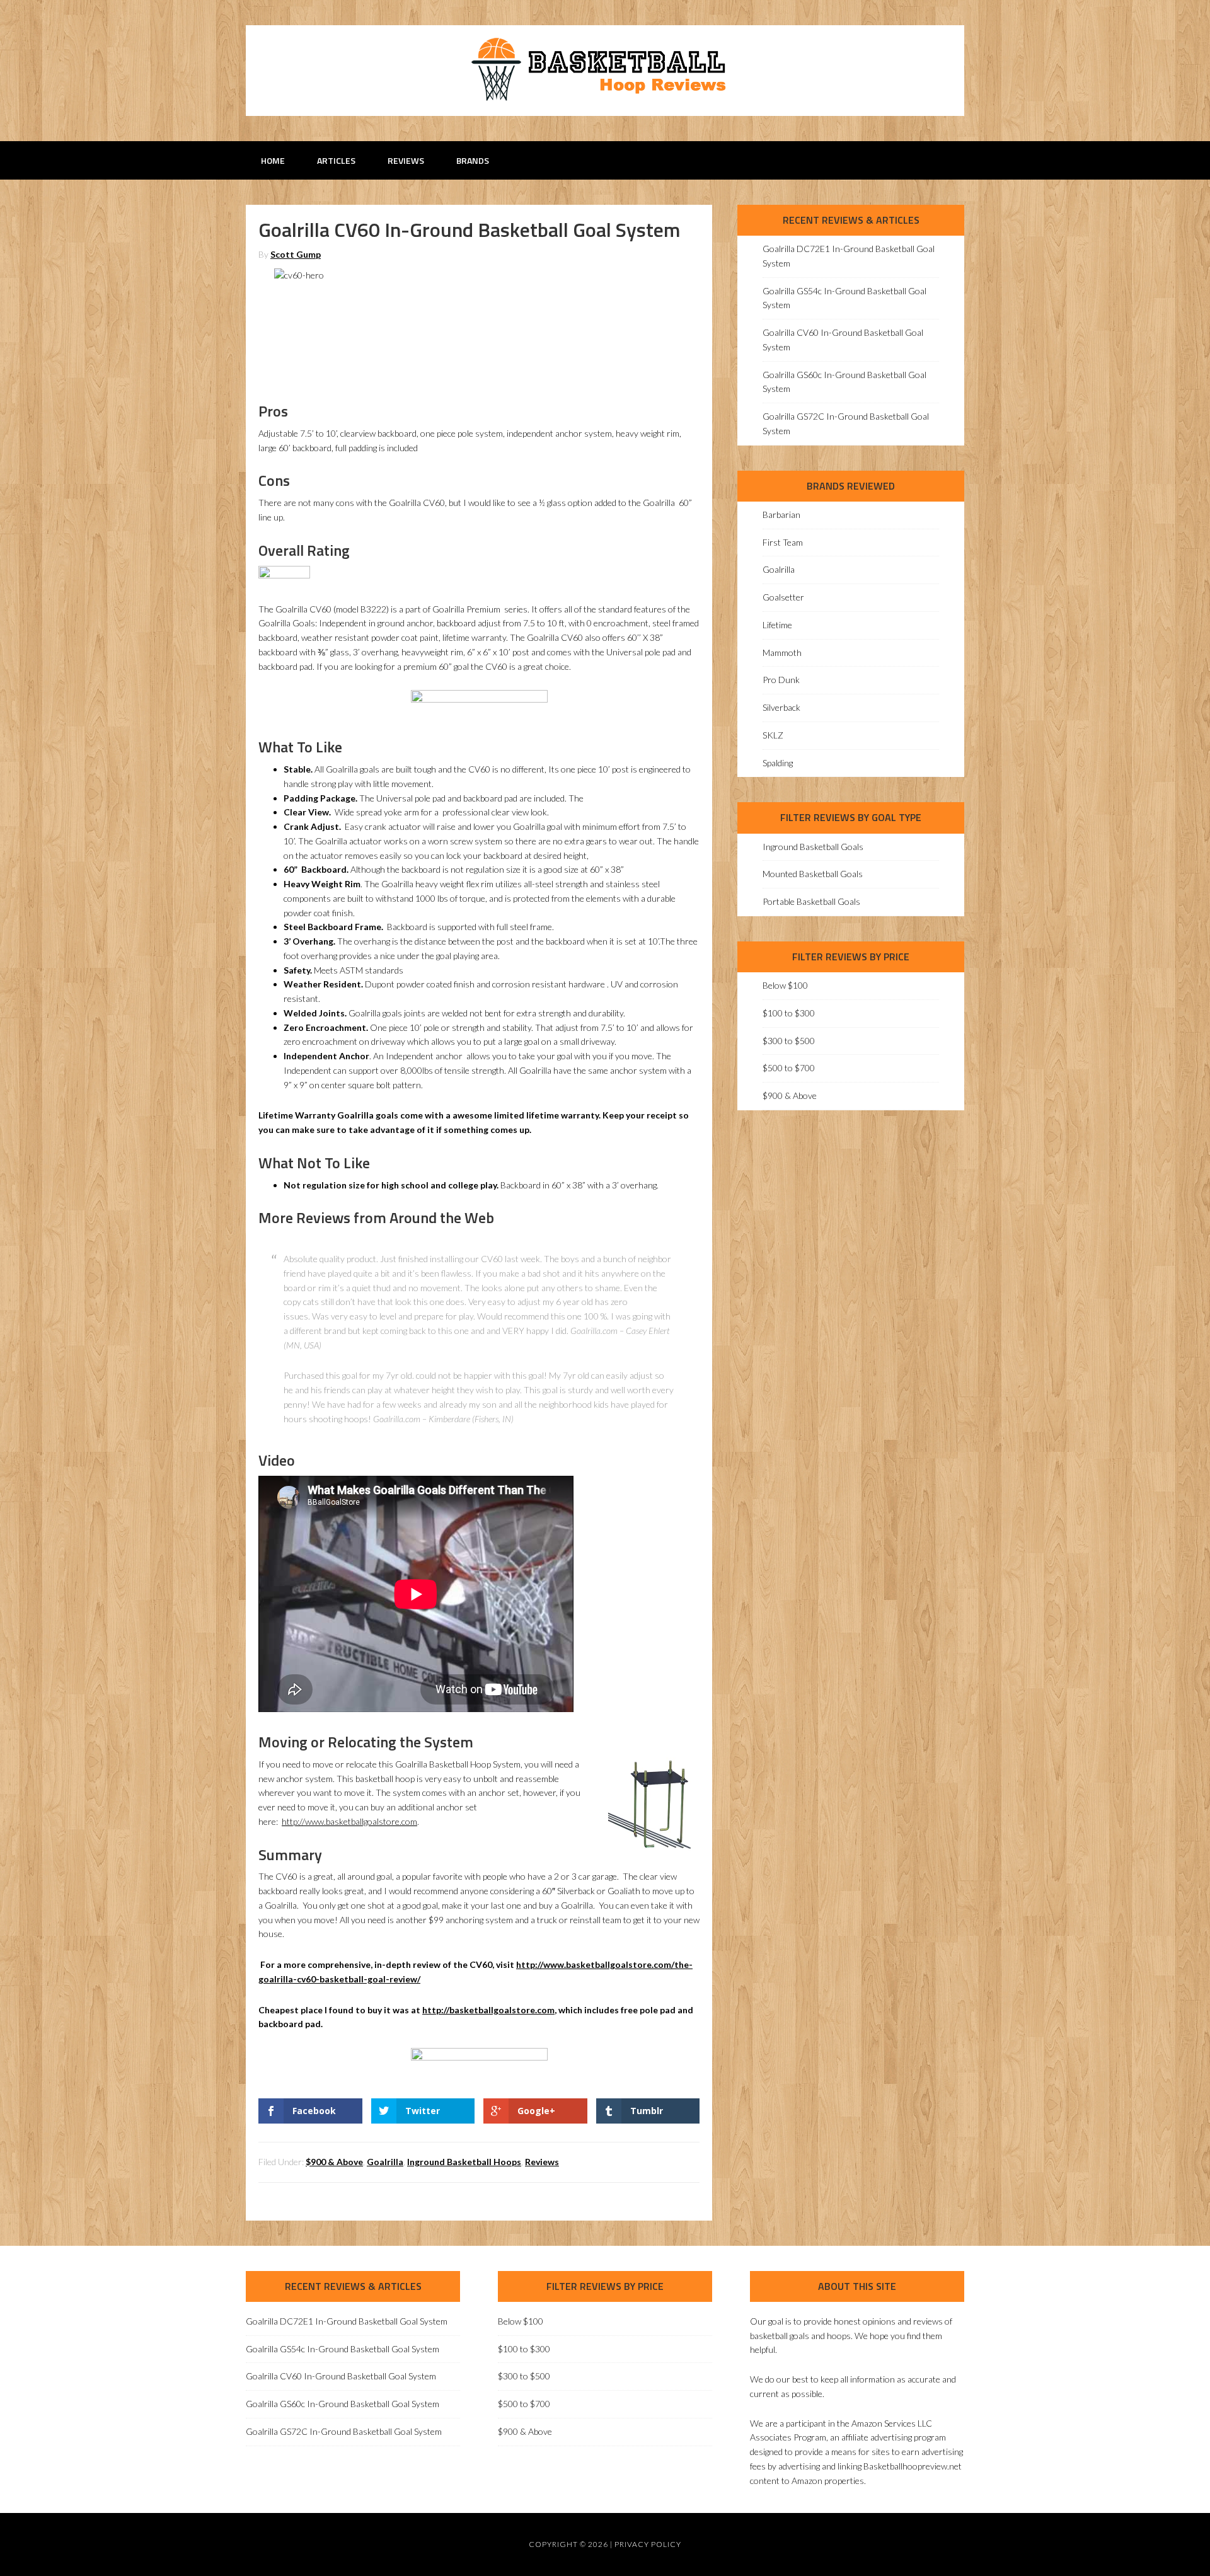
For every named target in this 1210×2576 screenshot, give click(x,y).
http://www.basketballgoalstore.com (349, 1821)
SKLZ (773, 735)
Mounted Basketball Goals (813, 874)
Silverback (781, 707)
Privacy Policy (648, 2544)
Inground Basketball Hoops (464, 2162)
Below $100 (785, 985)
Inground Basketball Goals (813, 847)
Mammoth (782, 653)
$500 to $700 (789, 1068)
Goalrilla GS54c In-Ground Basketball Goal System (343, 2349)
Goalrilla (385, 2162)
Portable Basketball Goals (811, 901)
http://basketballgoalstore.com (488, 2010)
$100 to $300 (789, 1013)
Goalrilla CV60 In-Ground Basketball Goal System (341, 2376)
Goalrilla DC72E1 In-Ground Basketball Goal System (347, 2321)
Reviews (542, 2162)
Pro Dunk (781, 680)
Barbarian (781, 515)
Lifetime (777, 625)
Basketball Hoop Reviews (605, 69)
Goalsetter (783, 597)
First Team (783, 542)
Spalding (778, 763)
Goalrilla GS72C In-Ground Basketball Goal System (344, 2431)
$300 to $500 (789, 1041)
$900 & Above (334, 2162)
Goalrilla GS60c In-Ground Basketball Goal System (343, 2404)
